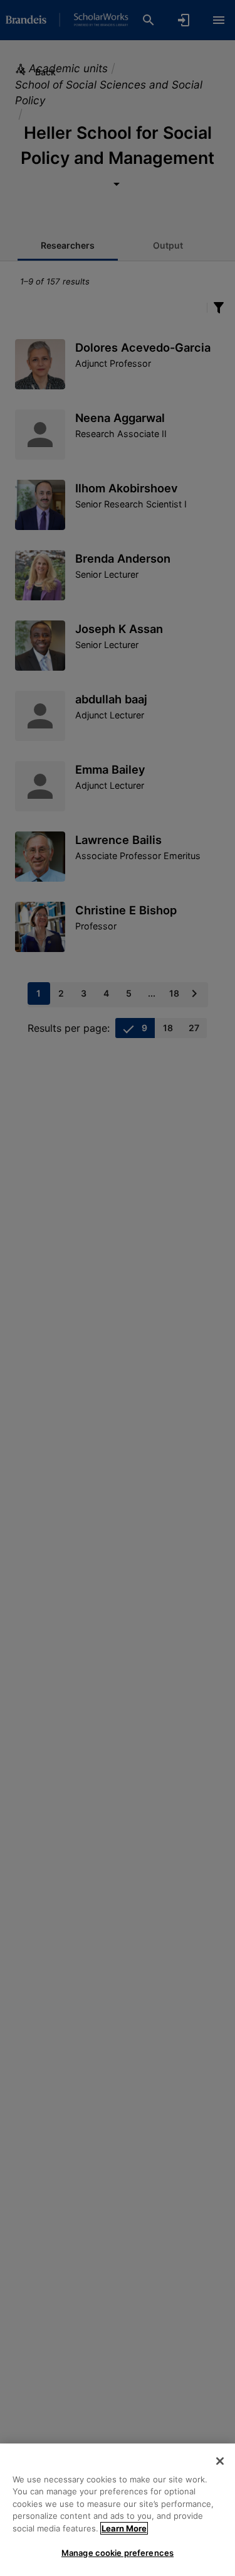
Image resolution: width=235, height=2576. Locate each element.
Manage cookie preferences (118, 2553)
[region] (118, 2510)
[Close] (220, 2461)
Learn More (124, 2528)
